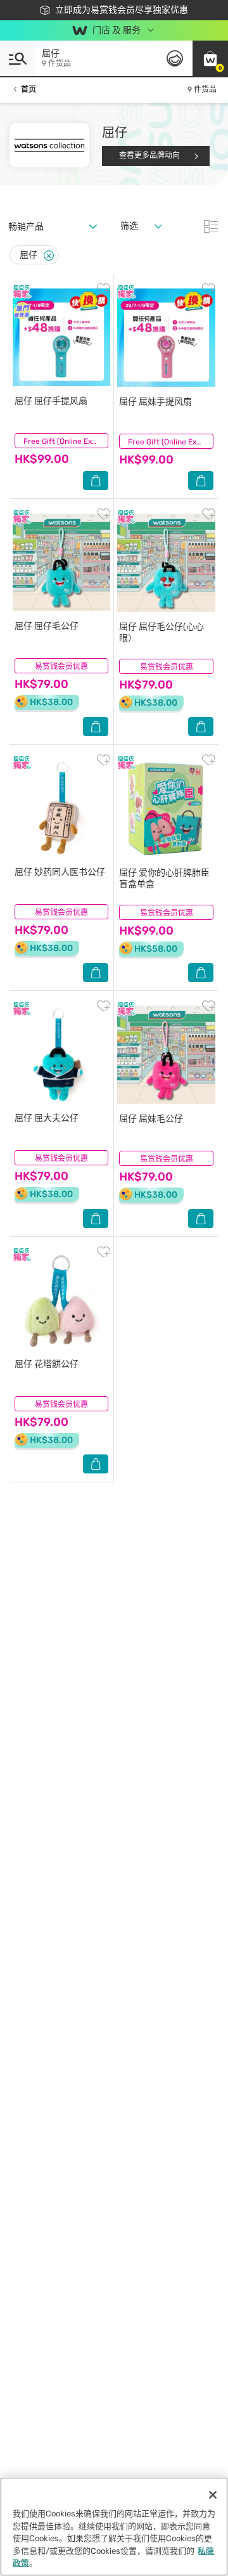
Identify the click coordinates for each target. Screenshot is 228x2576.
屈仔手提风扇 (51, 401)
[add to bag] (96, 481)
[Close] (49, 256)
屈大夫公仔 (47, 1118)
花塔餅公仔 (47, 1364)
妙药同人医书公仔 (60, 872)
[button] (210, 58)
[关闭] (213, 2495)
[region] (114, 2527)
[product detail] (61, 337)
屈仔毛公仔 (47, 626)
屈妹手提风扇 (155, 402)
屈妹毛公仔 (151, 1119)
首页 (28, 89)
